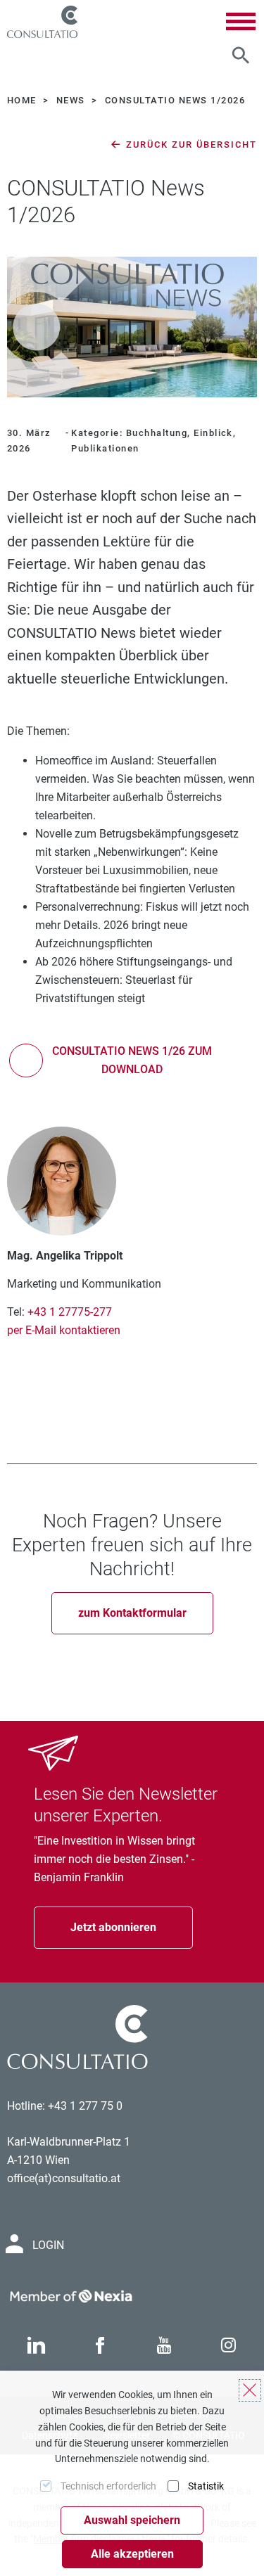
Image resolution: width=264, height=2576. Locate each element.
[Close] (250, 2390)
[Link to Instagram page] (229, 2346)
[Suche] (241, 56)
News (72, 100)
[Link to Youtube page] (164, 2346)
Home (23, 100)
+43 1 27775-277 (70, 1312)
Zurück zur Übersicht (190, 145)
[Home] (42, 22)
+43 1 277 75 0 (85, 2106)
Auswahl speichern (132, 2520)
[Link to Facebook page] (100, 2346)
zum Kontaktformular (132, 1613)
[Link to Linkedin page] (36, 2346)
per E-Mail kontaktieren (64, 1330)
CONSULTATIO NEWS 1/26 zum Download (132, 1060)
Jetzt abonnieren (113, 1927)
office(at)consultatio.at (64, 2178)
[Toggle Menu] (241, 21)
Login (48, 2245)
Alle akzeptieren (132, 2554)
